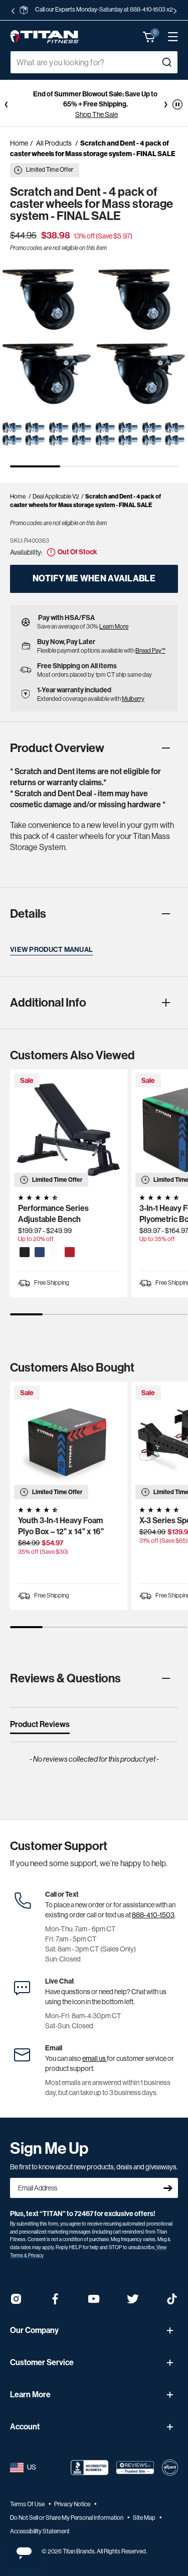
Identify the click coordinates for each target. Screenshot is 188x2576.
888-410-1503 (153, 1915)
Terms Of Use (28, 2504)
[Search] (166, 62)
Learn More (114, 627)
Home (19, 143)
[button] (149, 37)
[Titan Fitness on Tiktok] (172, 2302)
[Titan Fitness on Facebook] (55, 2302)
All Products (54, 143)
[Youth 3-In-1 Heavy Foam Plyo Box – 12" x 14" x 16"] (69, 1440)
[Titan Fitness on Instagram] (16, 2302)
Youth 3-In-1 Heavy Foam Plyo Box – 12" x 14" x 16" (61, 1526)
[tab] (40, 1727)
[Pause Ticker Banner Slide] (177, 104)
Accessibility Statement (40, 2531)
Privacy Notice (73, 2504)
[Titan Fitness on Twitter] (133, 2302)
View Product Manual (51, 950)
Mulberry (133, 699)
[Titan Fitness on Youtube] (94, 2302)
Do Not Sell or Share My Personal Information (67, 2518)
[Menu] (168, 37)
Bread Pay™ (150, 651)
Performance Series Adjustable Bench (53, 1214)
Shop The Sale (97, 114)
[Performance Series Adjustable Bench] (69, 1128)
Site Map (145, 2518)
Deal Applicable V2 (56, 497)
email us (95, 2058)
